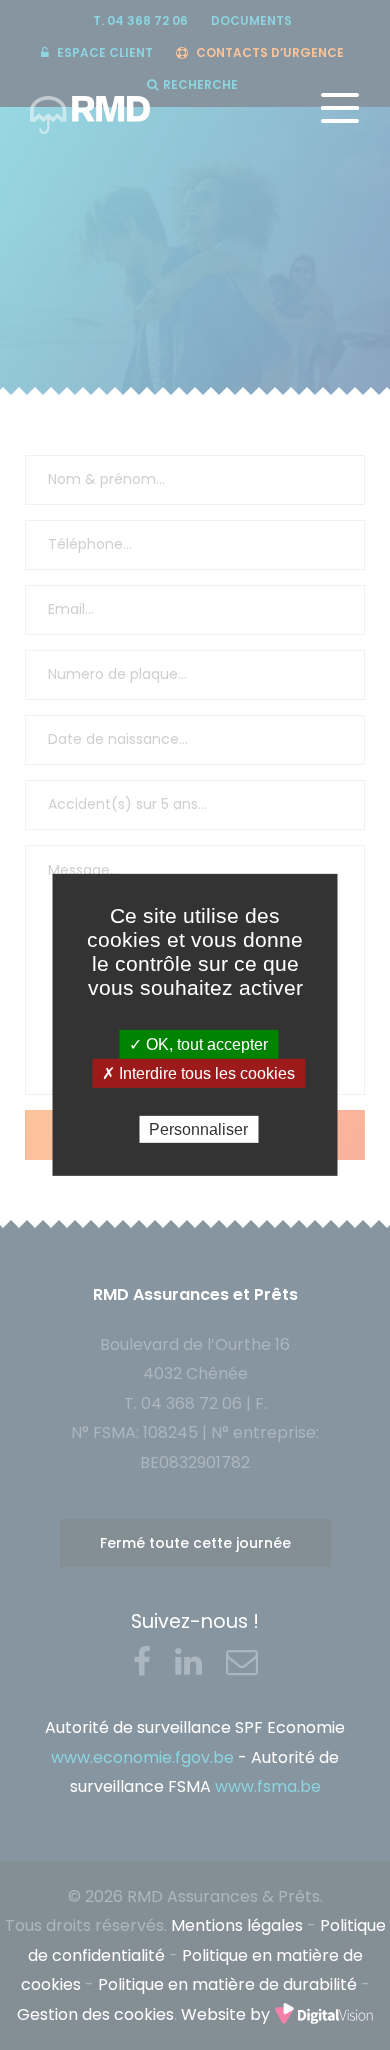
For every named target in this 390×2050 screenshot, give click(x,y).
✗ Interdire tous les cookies (198, 1073)
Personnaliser (198, 1129)
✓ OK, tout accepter (198, 1044)
